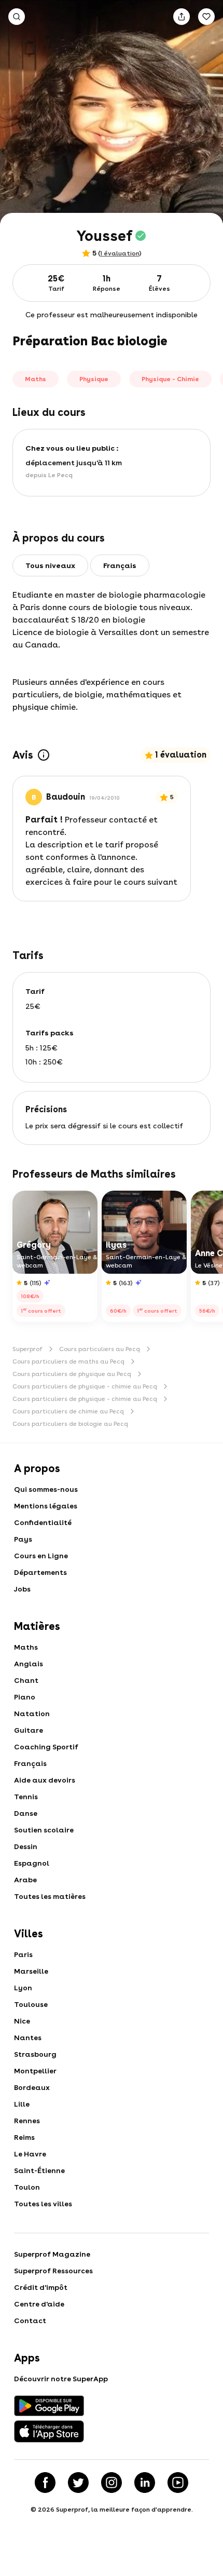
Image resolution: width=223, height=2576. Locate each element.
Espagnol (32, 1863)
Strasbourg (35, 2054)
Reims (24, 2137)
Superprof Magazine (52, 2254)
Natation (32, 1714)
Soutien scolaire (44, 1830)
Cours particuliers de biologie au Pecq (70, 1424)
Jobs (22, 1589)
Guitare (29, 1730)
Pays (23, 1539)
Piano (25, 1697)
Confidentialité (43, 1522)
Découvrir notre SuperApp (61, 2379)
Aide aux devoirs (45, 1780)
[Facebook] (45, 2483)
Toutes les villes (43, 2204)
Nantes (28, 2038)
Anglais (29, 1664)
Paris (23, 1954)
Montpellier (35, 2071)
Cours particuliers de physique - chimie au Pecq (85, 1386)
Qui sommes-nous (46, 1489)
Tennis (26, 1797)
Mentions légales (46, 1506)
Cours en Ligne (41, 1556)
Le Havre (30, 2154)
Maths (26, 1647)
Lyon (23, 1988)
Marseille (31, 1971)
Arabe (25, 1880)
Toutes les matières (50, 1896)
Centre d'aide (39, 2304)
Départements (40, 1572)
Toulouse (31, 2004)
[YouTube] (178, 2483)
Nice (22, 2021)
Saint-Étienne (39, 2170)
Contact (30, 2321)
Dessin (26, 1846)
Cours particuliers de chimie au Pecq (68, 1411)
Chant (26, 1680)
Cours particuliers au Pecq (100, 1349)
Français (30, 1763)
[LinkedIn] (145, 2483)
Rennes (27, 2121)
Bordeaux (32, 2087)
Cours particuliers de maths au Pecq (68, 1361)
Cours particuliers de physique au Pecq (72, 1374)
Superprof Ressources (53, 2271)
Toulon (27, 2187)
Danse (26, 1813)
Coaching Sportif (46, 1747)
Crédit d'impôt (41, 2287)
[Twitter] (78, 2483)
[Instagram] (112, 2483)
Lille (22, 2104)
